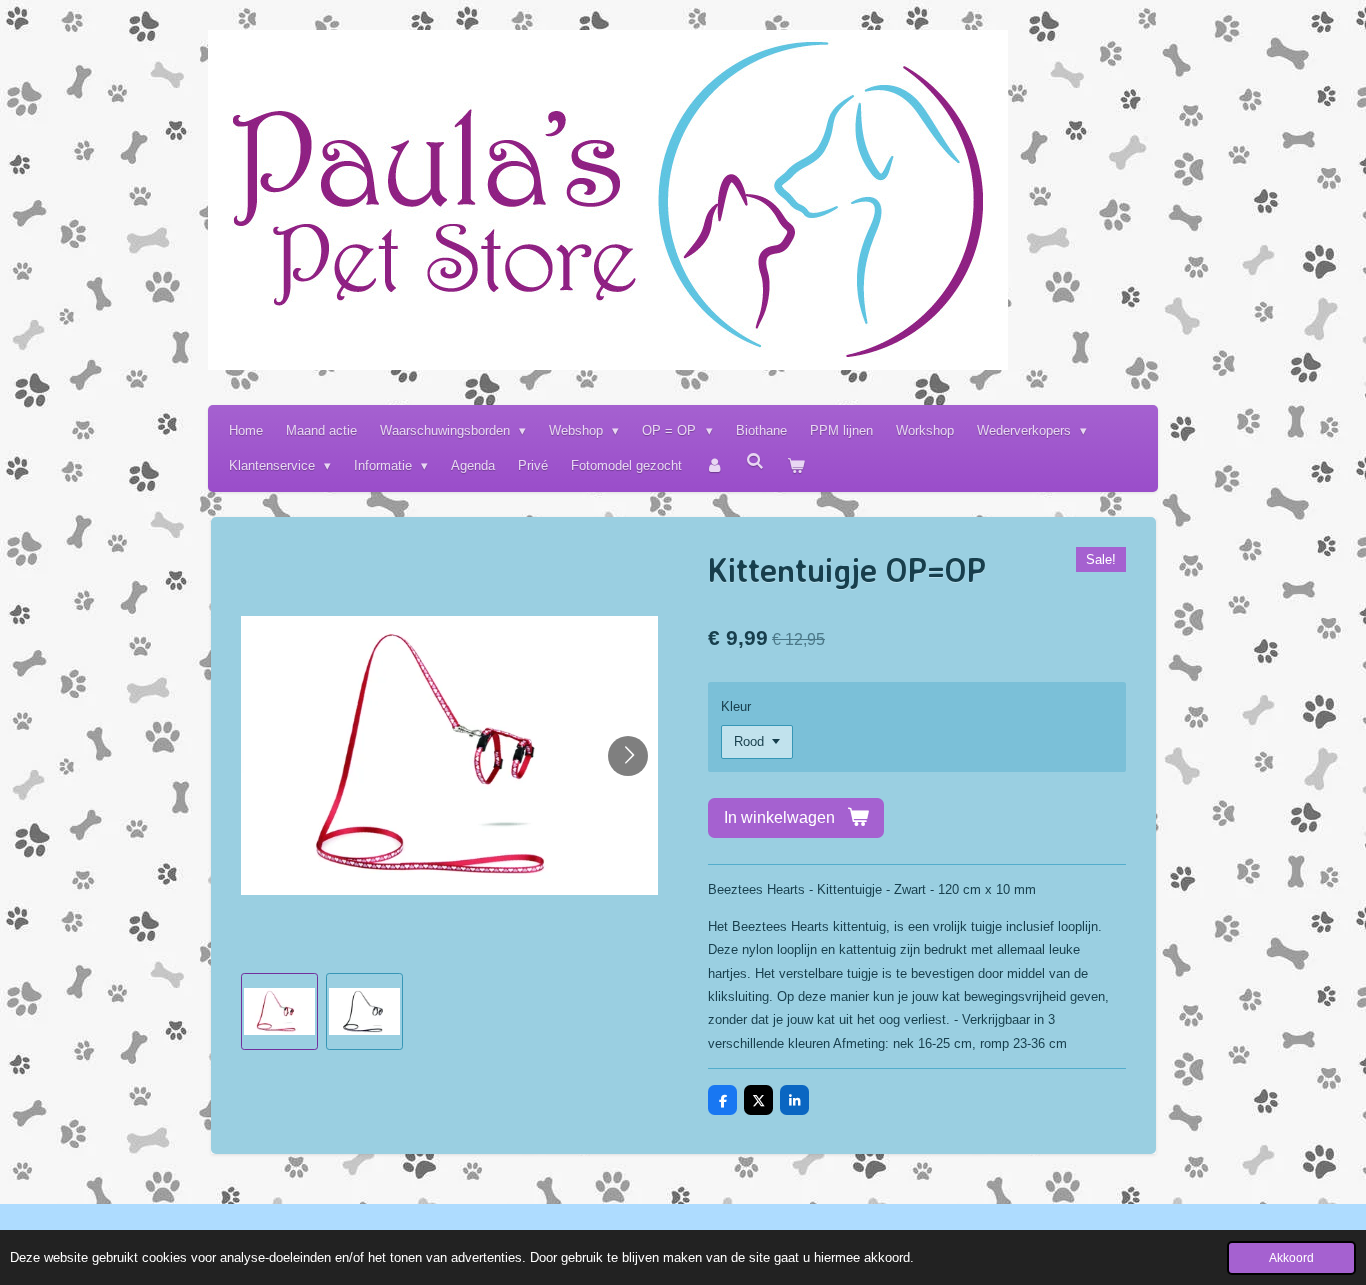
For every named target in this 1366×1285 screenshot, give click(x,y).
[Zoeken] (756, 461)
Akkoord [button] (1291, 1257)
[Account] (714, 465)
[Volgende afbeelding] (628, 756)
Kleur (736, 706)
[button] (279, 1011)
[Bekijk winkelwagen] (797, 465)
